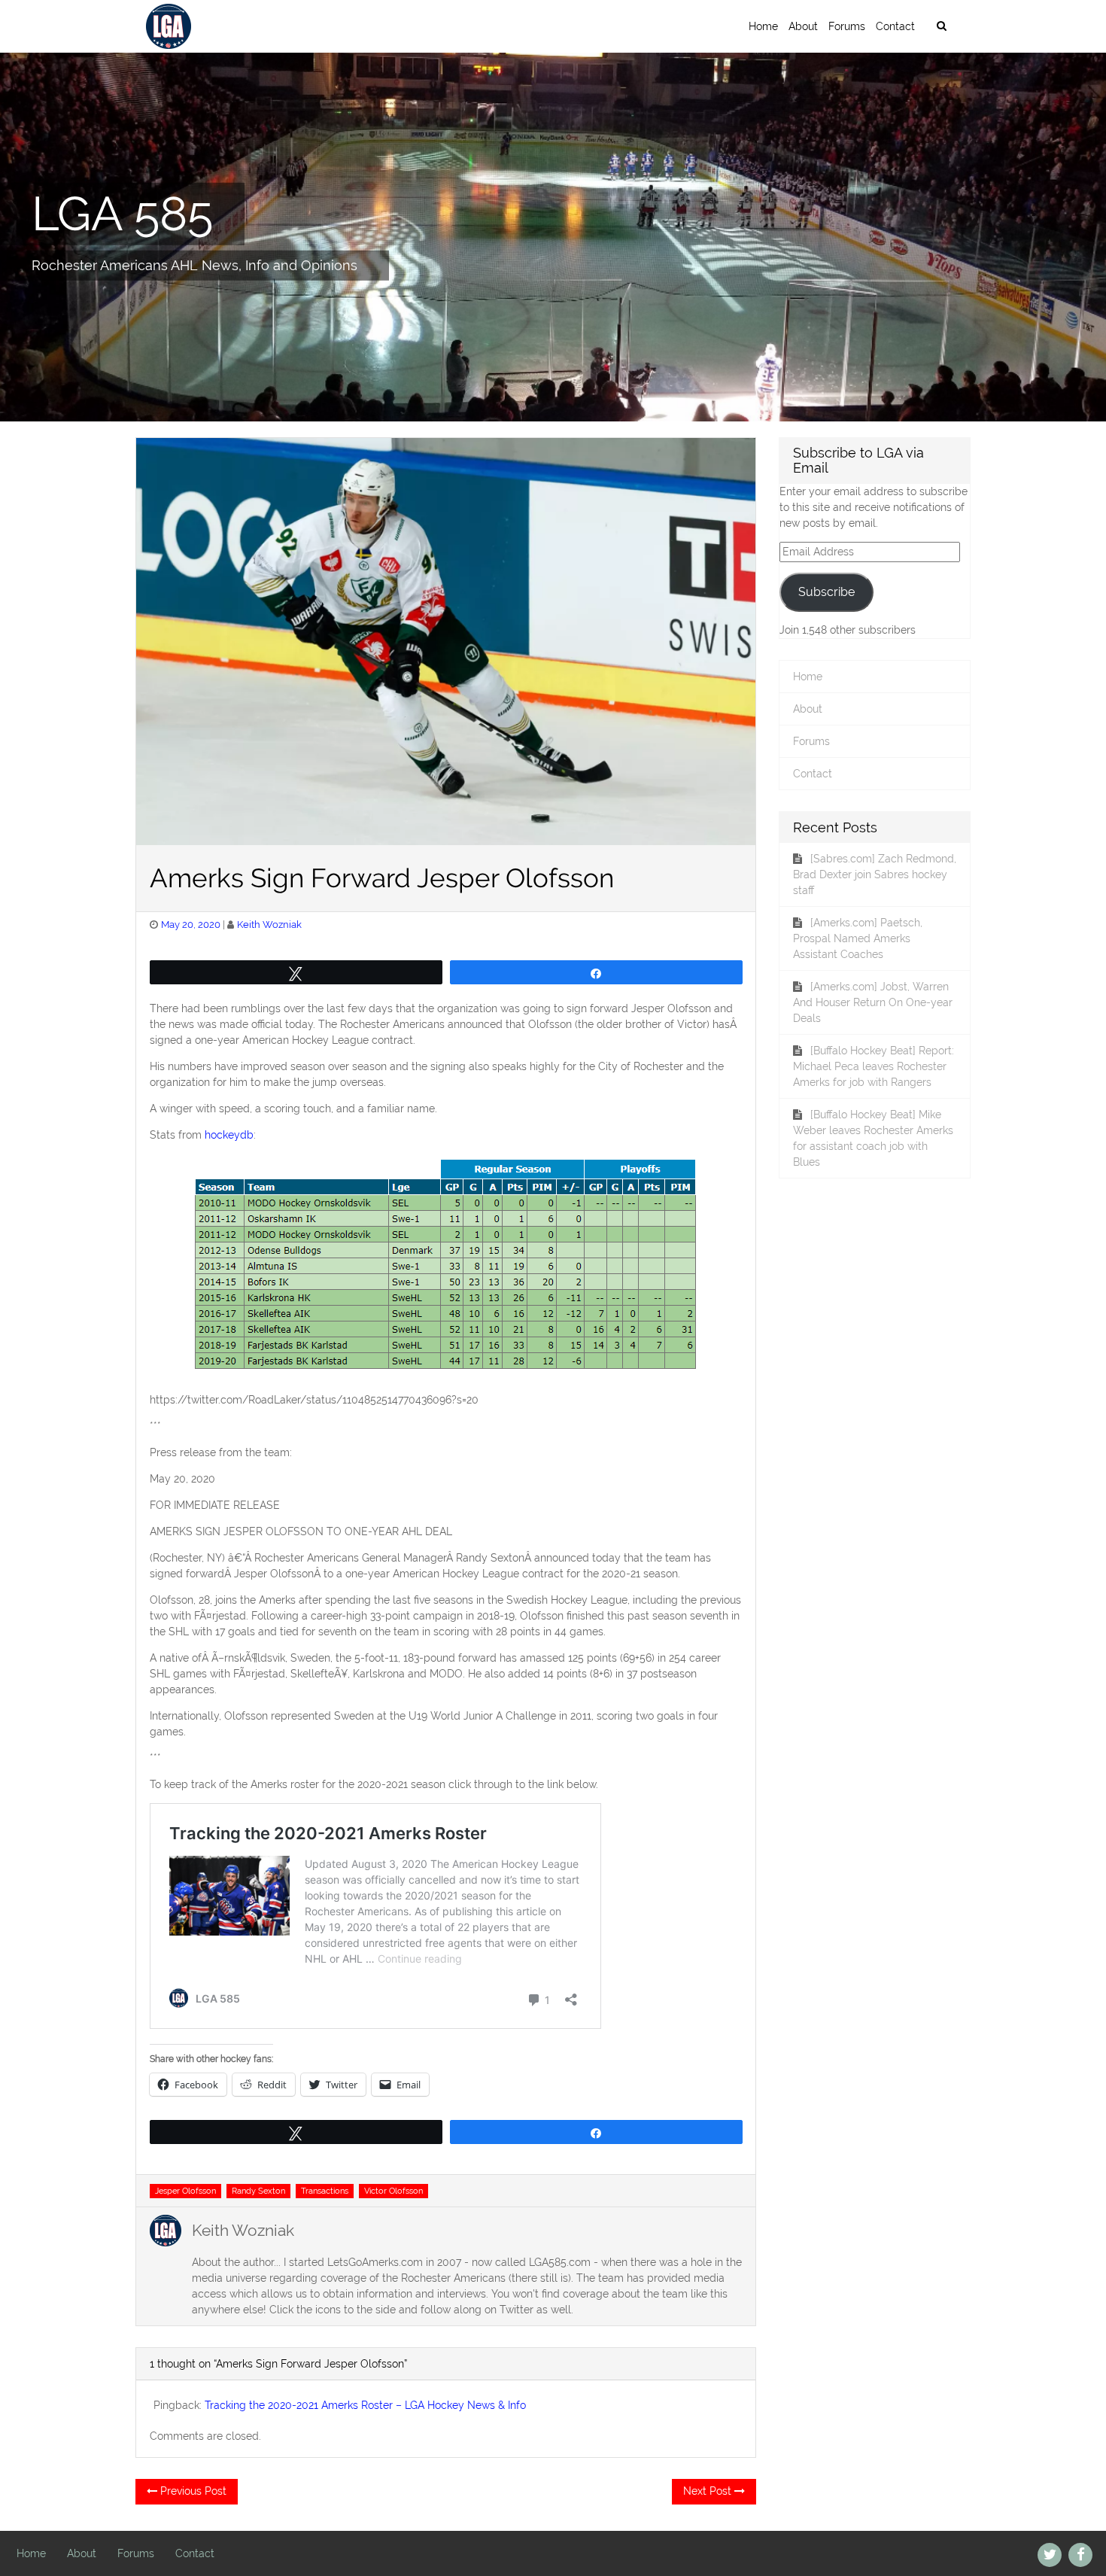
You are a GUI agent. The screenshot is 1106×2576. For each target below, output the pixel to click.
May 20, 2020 (191, 925)
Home (763, 26)
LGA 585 (122, 213)
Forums (847, 26)
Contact (895, 26)
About (803, 26)
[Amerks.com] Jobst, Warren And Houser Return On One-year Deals (873, 1002)
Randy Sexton (258, 2191)
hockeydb (229, 1135)
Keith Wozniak (269, 925)
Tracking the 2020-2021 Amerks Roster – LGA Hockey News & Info (365, 2405)
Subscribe (826, 592)
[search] (941, 26)
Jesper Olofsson (185, 2191)
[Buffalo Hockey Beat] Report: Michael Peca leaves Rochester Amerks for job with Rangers (874, 1066)
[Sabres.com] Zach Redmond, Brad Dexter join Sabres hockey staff (875, 874)
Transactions (325, 2191)
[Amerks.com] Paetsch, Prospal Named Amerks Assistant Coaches (858, 938)
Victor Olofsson (393, 2191)
